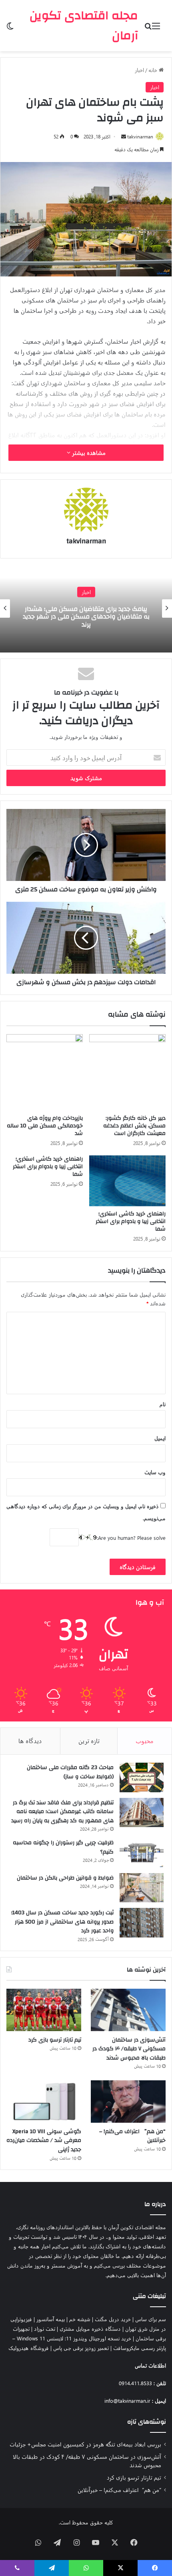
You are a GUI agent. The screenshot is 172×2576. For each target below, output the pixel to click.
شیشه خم (80, 2319)
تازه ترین (89, 1741)
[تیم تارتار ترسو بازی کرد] (44, 2010)
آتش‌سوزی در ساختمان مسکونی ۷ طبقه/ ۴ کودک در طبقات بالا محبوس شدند (129, 2049)
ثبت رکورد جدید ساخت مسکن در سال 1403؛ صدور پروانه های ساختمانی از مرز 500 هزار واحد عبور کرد (62, 1922)
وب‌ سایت (155, 1472)
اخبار (139, 70)
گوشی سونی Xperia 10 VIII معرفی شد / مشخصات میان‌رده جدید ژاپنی (44, 2141)
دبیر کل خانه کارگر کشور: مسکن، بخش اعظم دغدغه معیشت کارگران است (134, 1126)
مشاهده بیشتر (88, 453)
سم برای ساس (151, 2319)
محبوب (145, 1741)
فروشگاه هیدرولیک (29, 2348)
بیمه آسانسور (51, 2319)
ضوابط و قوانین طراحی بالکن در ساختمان (65, 1878)
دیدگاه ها (30, 1741)
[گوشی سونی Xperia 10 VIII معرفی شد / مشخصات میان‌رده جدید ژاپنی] (44, 2102)
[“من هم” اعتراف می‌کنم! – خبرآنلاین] (128, 2102)
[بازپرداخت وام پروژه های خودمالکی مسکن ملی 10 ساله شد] (45, 1072)
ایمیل (160, 1438)
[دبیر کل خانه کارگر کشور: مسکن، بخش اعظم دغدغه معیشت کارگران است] (127, 1072)
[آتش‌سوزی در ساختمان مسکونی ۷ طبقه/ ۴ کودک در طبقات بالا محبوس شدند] (128, 2010)
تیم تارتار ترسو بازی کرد (55, 2040)
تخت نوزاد (45, 2329)
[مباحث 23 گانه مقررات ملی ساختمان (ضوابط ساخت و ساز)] (142, 1777)
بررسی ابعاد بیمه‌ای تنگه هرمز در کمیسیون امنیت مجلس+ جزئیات (85, 2444)
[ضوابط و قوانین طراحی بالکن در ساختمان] (142, 1888)
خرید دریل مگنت (113, 2319)
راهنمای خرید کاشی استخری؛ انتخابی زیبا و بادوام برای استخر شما (131, 1221)
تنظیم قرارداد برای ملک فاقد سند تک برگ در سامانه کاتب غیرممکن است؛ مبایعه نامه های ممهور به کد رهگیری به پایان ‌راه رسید (62, 1812)
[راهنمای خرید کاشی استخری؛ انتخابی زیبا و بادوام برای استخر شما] (127, 1181)
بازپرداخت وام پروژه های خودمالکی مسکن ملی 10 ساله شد (45, 1126)
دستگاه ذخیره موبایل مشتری (90, 2329)
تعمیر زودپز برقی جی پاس (81, 2348)
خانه (154, 70)
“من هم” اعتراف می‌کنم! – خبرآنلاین (132, 2136)
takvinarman (140, 136)
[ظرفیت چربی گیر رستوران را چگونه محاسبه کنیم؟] (142, 1853)
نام (163, 1404)
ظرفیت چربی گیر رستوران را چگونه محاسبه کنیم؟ (63, 1847)
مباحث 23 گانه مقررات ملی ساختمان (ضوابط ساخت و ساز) (70, 1772)
